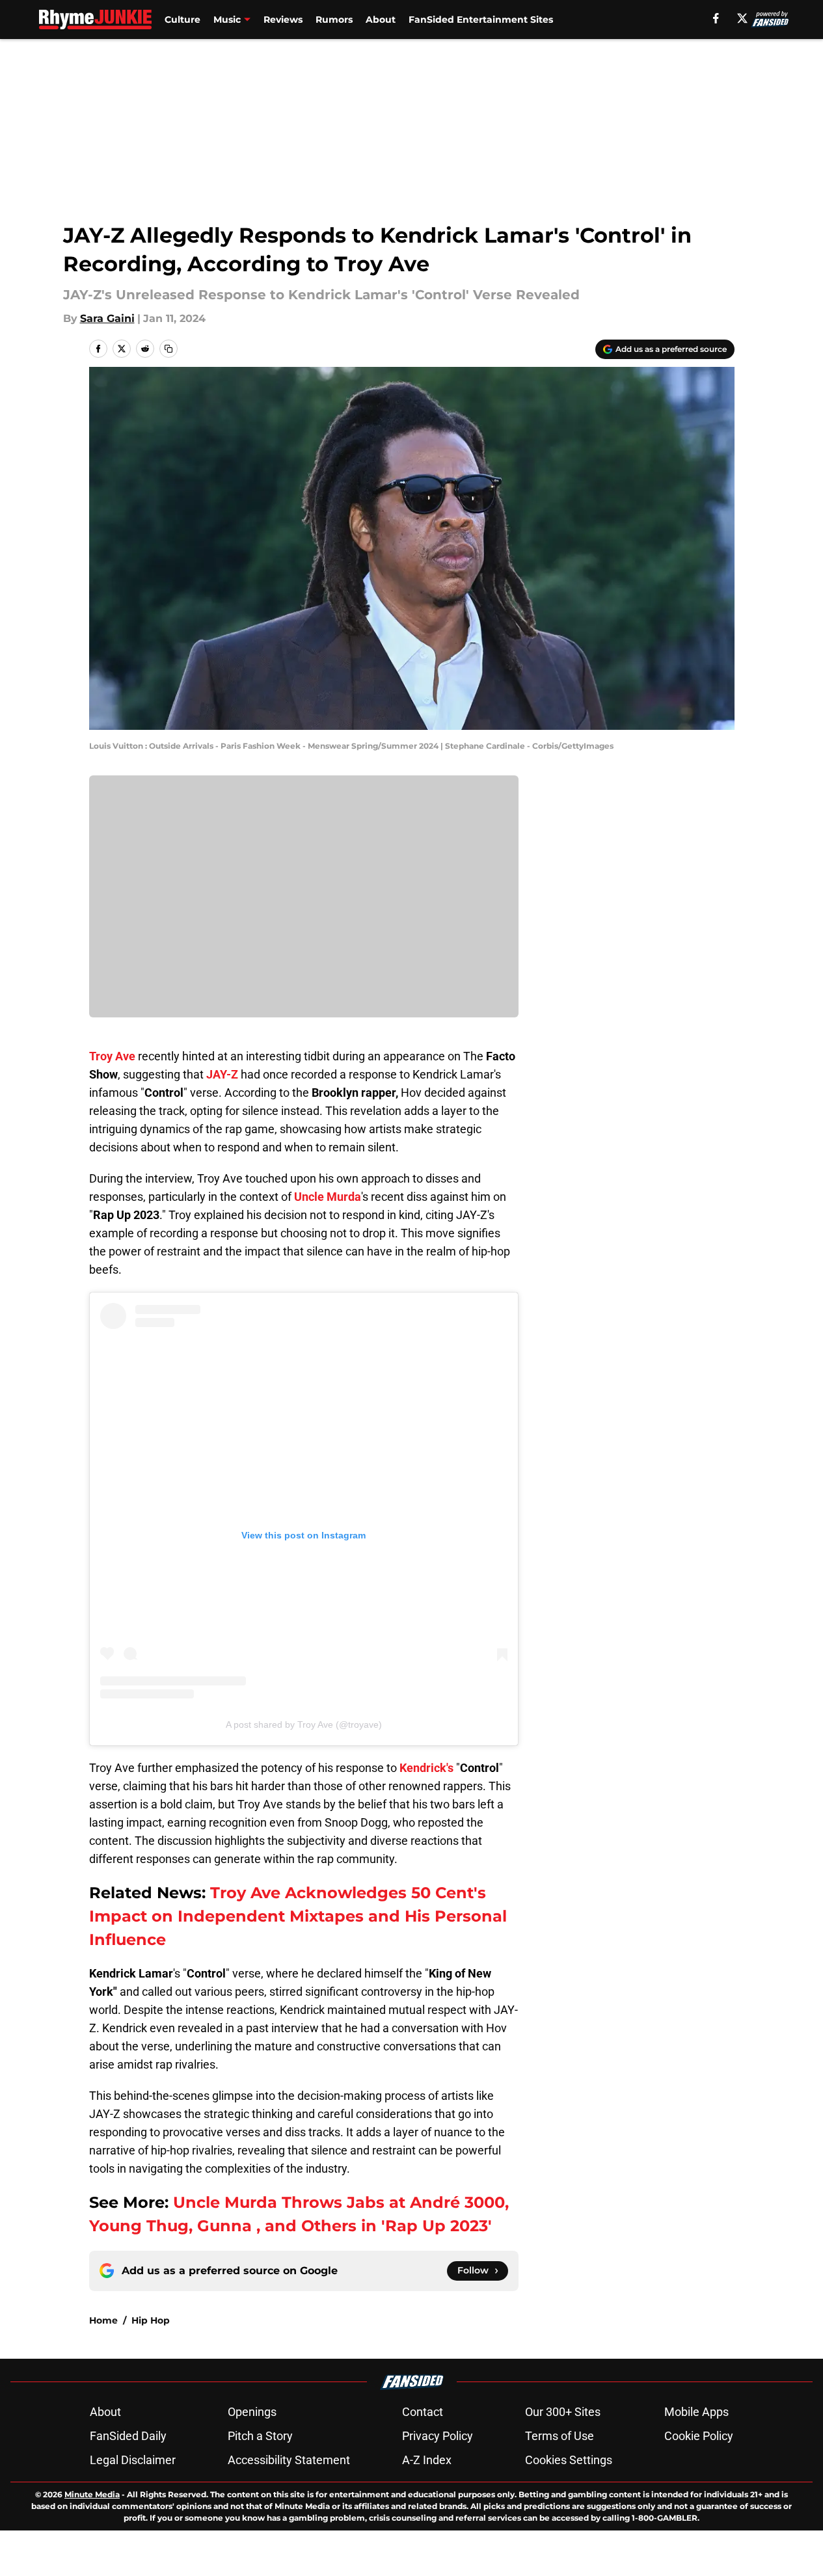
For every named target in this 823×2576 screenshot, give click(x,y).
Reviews (283, 20)
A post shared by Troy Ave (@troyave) (304, 1724)
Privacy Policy (438, 2436)
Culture (182, 20)
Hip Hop (151, 2320)
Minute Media (92, 2494)
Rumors (334, 20)
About (381, 20)
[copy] (169, 349)
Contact (423, 2412)
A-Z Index (427, 2460)
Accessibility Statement (289, 2460)
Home (103, 2320)
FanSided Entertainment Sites (481, 20)
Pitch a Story (260, 2436)
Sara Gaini (107, 318)
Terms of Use (560, 2436)
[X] (742, 18)
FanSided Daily (128, 2436)
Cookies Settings (569, 2460)
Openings (252, 2412)
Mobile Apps (696, 2412)
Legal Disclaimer (133, 2460)
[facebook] (716, 18)
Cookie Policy (699, 2436)
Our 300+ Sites (563, 2412)
